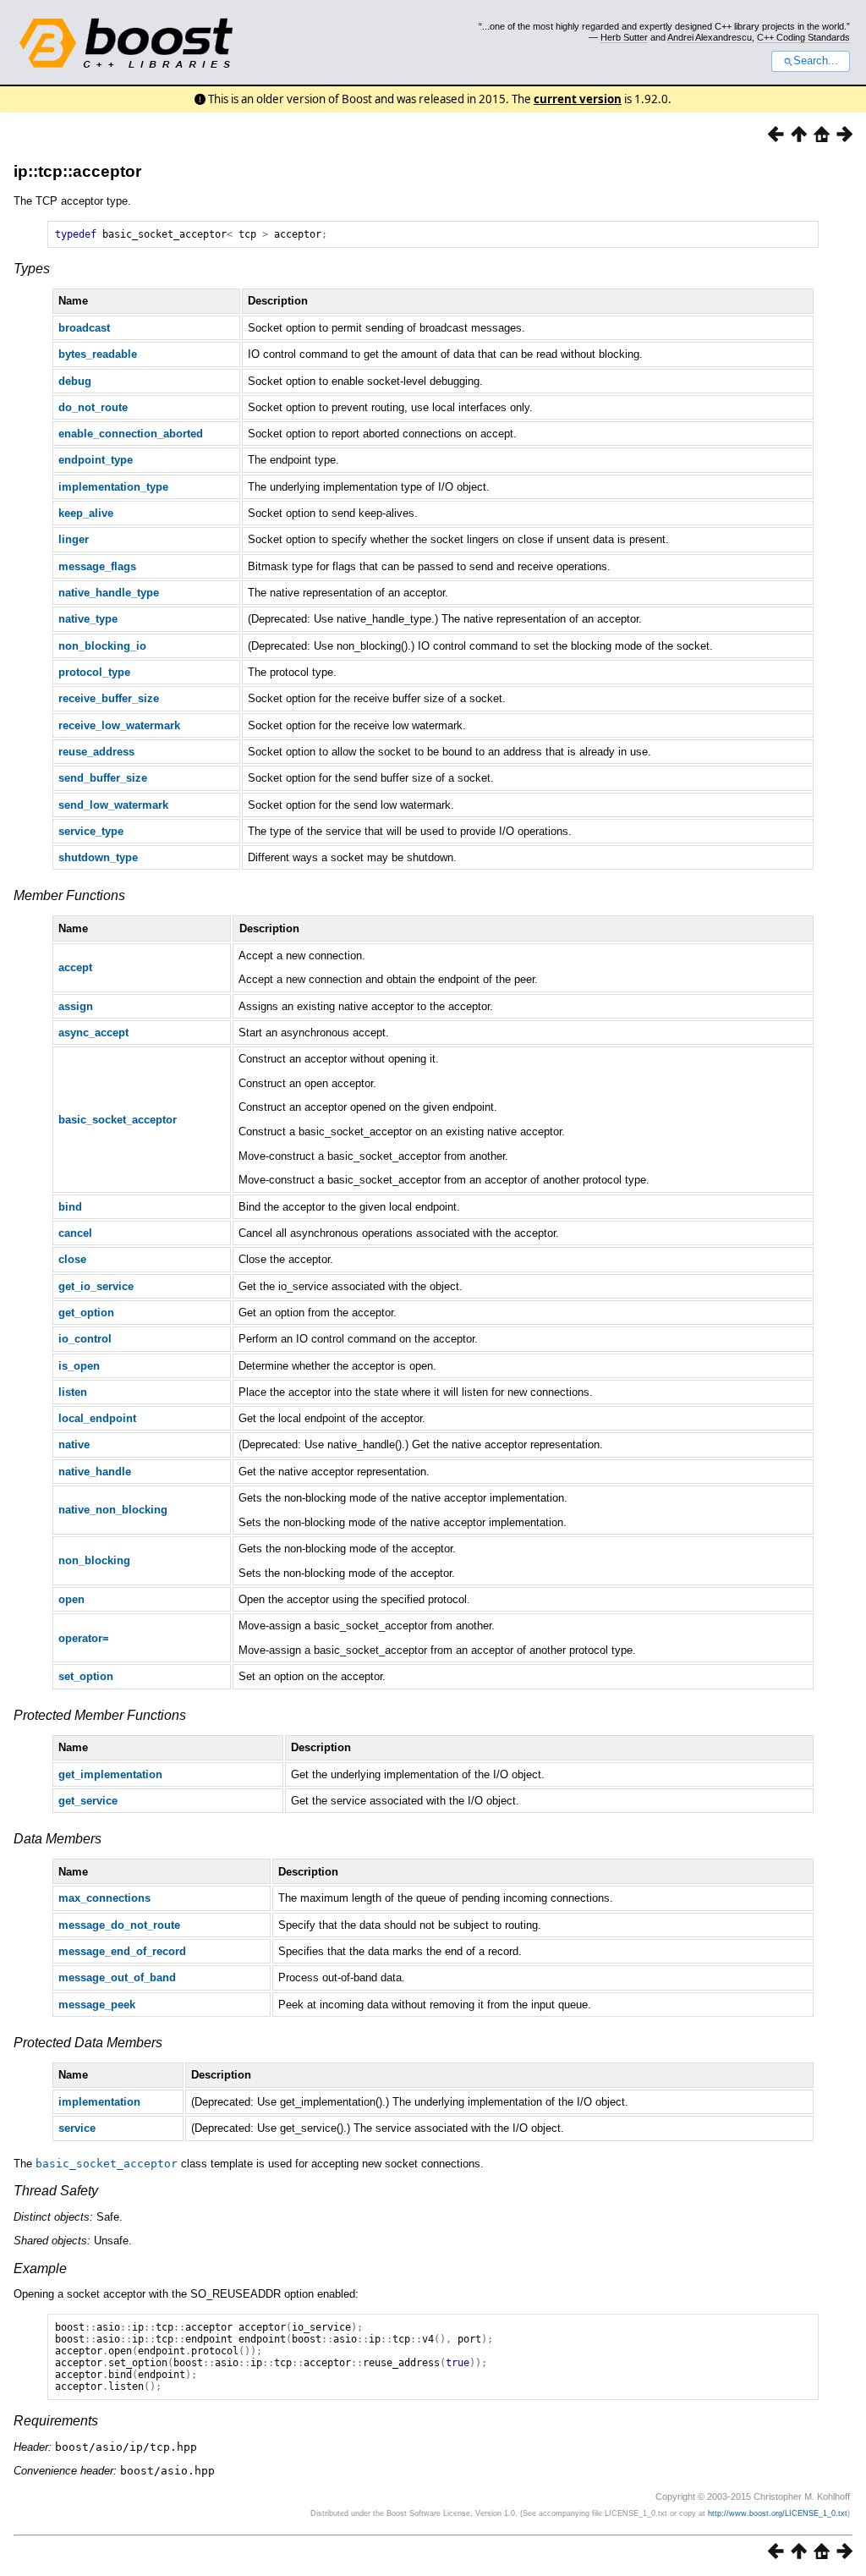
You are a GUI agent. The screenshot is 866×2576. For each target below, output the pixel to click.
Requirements (56, 2421)
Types (32, 269)
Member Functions (69, 895)
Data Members (58, 1839)
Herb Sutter (624, 37)
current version (578, 99)
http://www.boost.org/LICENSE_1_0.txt (778, 2513)
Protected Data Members (88, 2043)
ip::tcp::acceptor (77, 171)
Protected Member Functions (100, 1715)
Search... (816, 61)
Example (40, 2268)
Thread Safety (56, 2191)
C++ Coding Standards (803, 37)
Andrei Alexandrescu (710, 37)
